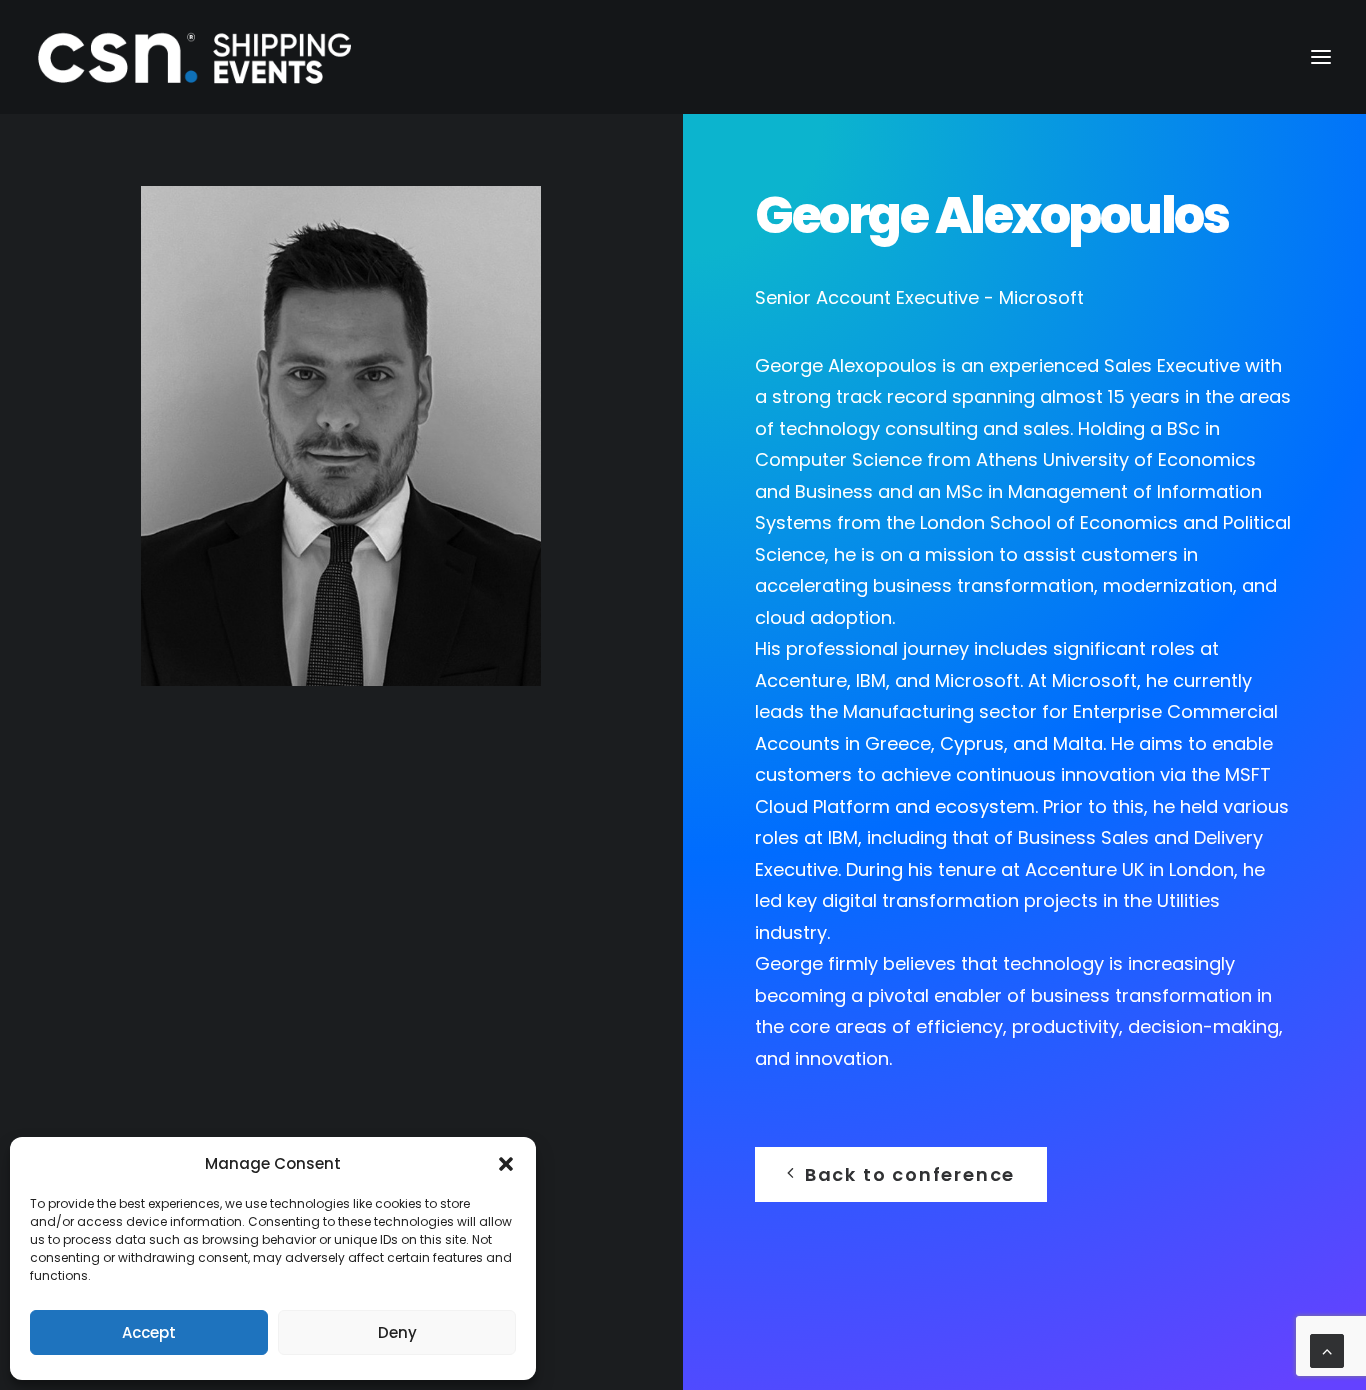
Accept (149, 1332)
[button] (506, 1164)
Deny (397, 1332)
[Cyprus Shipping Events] (195, 57)
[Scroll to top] (1327, 1349)
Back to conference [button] (910, 1174)
